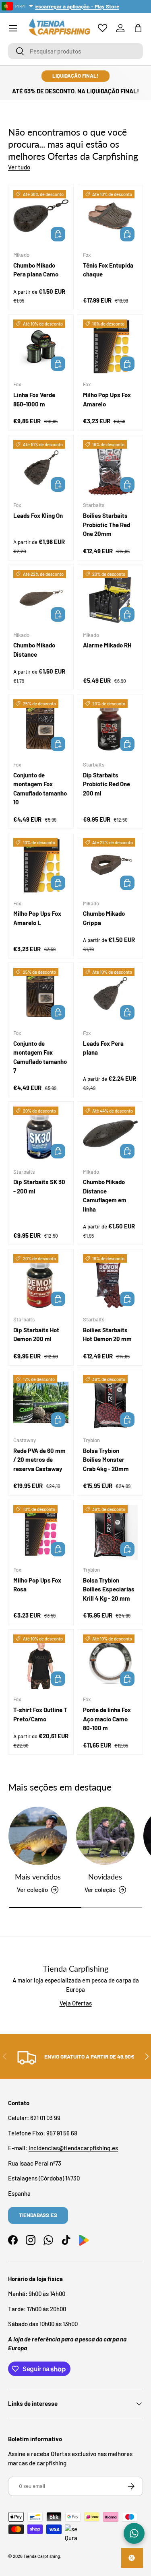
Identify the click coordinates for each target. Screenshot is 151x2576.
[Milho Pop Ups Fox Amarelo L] (41, 866)
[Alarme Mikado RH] (111, 597)
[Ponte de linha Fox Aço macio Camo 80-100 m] (111, 1662)
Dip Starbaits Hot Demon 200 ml (36, 1334)
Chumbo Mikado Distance (34, 650)
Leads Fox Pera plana (103, 1048)
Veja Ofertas (76, 2003)
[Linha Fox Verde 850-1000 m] (41, 347)
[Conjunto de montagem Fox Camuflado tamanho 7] (41, 995)
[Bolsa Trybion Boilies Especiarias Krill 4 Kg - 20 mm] (111, 1532)
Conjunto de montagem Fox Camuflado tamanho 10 (40, 789)
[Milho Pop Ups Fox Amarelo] (111, 347)
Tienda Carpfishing (42, 2556)
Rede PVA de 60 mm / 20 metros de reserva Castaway (39, 1460)
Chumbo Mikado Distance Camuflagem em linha (105, 1195)
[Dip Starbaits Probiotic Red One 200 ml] (111, 727)
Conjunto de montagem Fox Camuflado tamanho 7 (40, 1057)
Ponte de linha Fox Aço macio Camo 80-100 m (107, 1719)
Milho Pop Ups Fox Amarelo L (37, 918)
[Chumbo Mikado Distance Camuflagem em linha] (111, 1134)
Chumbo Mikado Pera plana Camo (36, 270)
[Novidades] (105, 1836)
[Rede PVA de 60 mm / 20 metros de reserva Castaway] (41, 1402)
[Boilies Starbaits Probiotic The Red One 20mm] (111, 468)
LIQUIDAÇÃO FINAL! (75, 76)
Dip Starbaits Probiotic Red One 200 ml (107, 784)
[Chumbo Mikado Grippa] (111, 866)
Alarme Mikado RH (107, 645)
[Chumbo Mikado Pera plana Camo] (41, 217)
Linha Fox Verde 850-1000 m (34, 399)
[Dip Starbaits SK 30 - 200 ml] (41, 1134)
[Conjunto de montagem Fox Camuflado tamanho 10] (41, 727)
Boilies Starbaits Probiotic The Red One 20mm (107, 524)
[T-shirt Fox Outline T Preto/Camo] (41, 1662)
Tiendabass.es (38, 2215)
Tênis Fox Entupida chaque (108, 270)
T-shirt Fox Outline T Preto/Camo (40, 1714)
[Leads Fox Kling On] (41, 468)
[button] (138, 28)
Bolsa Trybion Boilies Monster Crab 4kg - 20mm (106, 1460)
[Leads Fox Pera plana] (111, 995)
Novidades (105, 1877)
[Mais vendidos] (38, 1836)
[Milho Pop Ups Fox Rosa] (41, 1532)
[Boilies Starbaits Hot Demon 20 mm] (111, 1282)
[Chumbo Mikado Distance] (41, 597)
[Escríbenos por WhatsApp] (134, 2533)
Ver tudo (19, 167)
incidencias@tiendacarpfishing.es (73, 2148)
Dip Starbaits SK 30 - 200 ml (39, 1186)
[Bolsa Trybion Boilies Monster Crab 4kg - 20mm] (111, 1402)
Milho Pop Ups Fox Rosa (37, 1585)
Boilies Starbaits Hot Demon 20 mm (107, 1334)
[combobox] (75, 51)
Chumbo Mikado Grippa (104, 918)
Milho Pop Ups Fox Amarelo (107, 399)
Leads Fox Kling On (38, 515)
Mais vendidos (38, 1877)
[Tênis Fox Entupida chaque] (111, 217)
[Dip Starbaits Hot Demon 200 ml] (41, 1282)
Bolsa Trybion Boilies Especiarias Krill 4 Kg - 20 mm (109, 1589)
